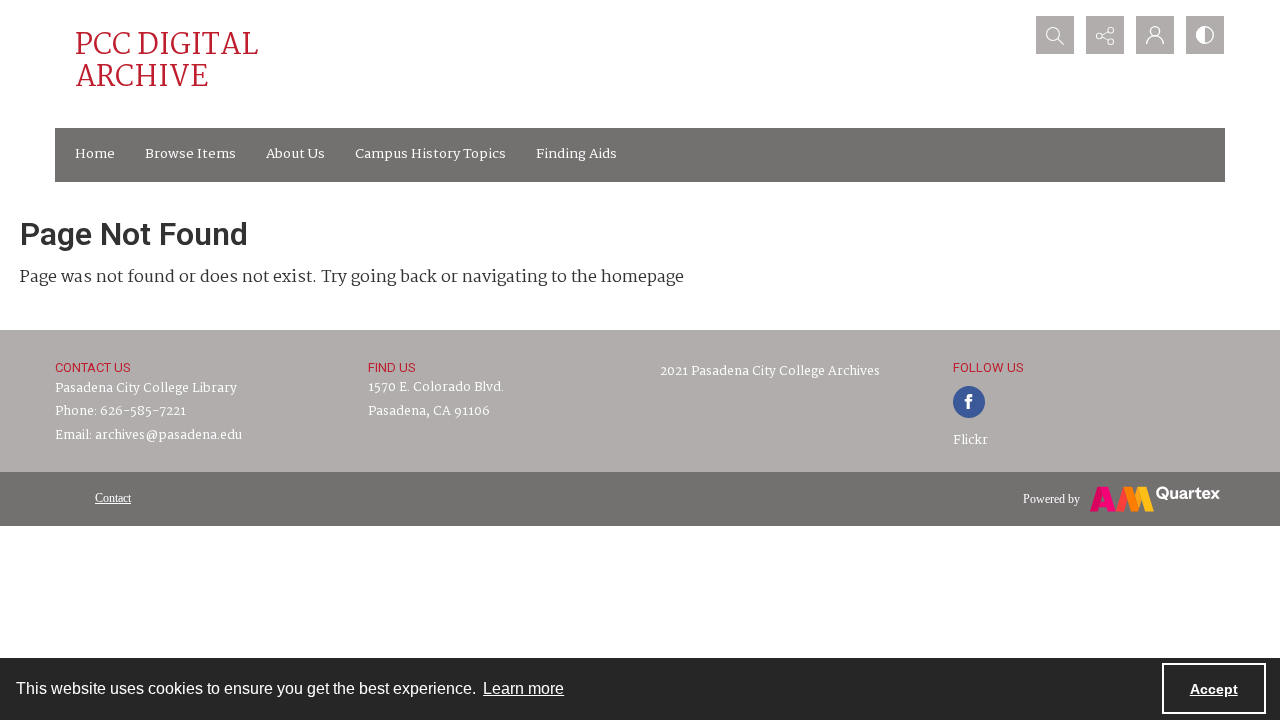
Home (95, 154)
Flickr (970, 440)
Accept (1214, 689)
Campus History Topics (430, 154)
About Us (295, 154)
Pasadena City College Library (146, 388)
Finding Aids (576, 154)
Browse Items (190, 154)
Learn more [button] (523, 688)
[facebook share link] (969, 402)
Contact (113, 498)
